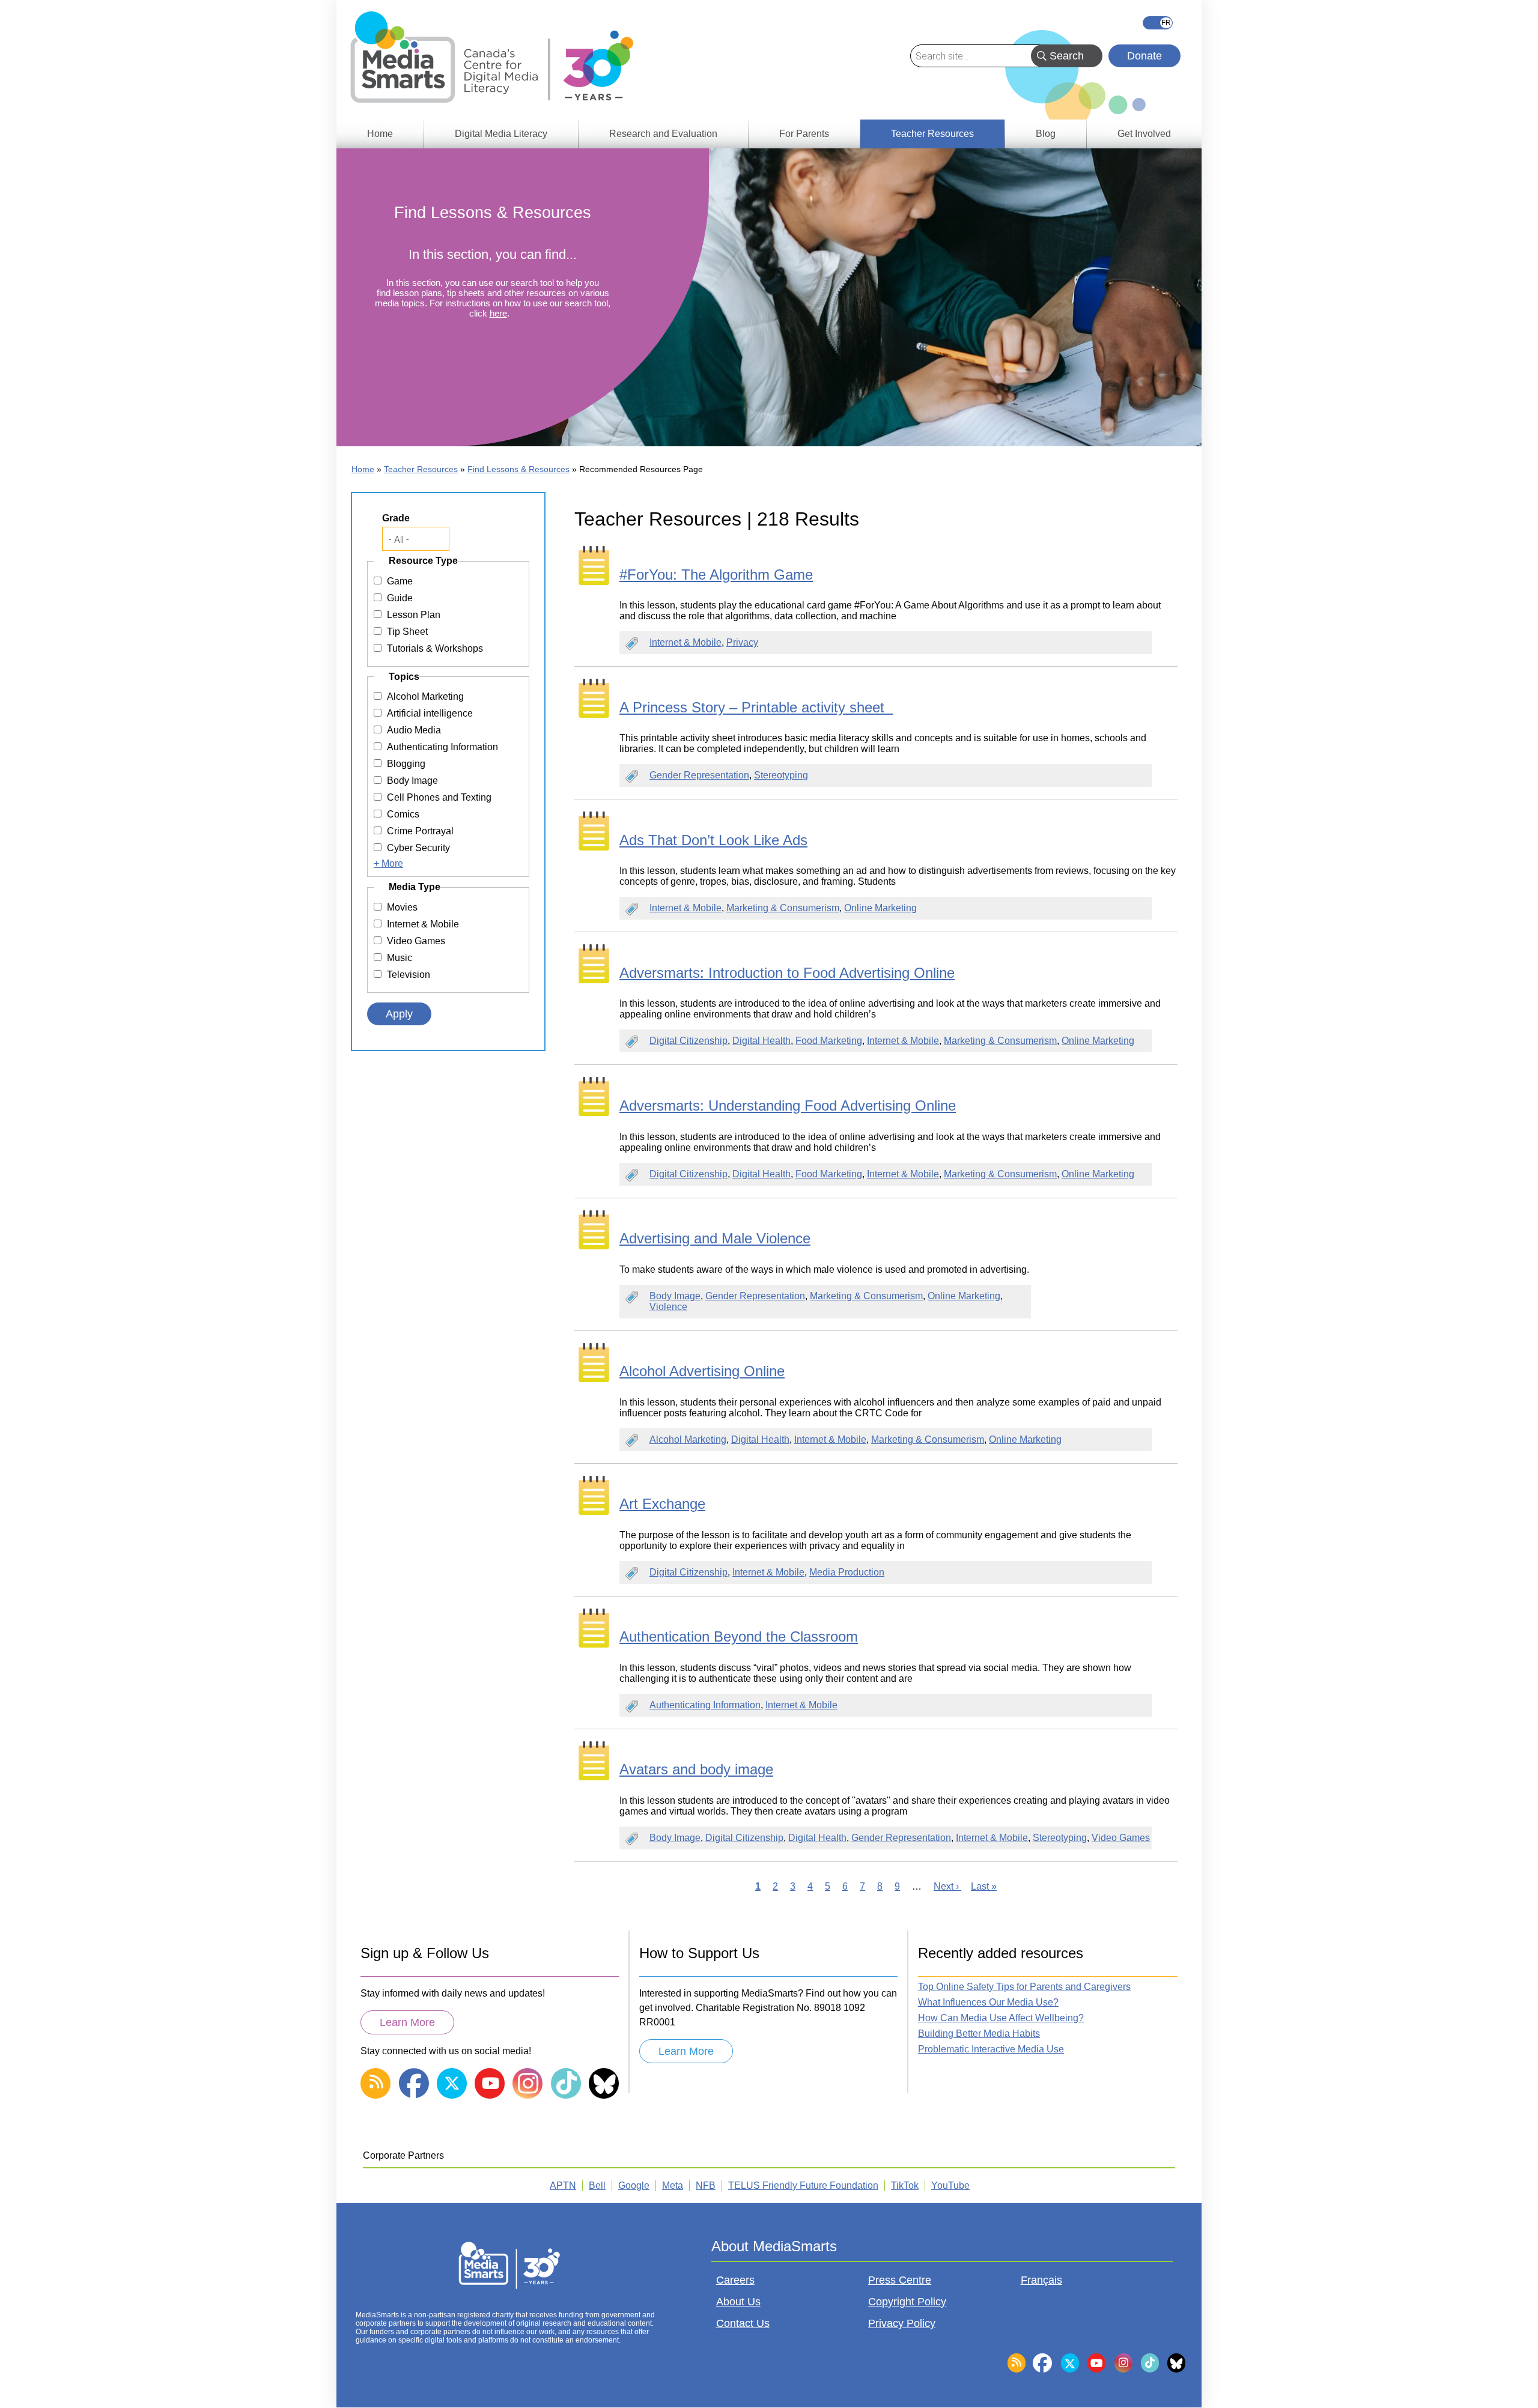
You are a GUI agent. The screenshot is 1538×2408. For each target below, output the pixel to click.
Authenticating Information (705, 1705)
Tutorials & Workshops (435, 648)
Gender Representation (699, 775)
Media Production (847, 1572)
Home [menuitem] (380, 134)
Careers (735, 2280)
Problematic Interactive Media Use (991, 2049)
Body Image (675, 1296)
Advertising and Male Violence (715, 1238)
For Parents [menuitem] (804, 134)
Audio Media (414, 730)
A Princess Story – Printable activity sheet (756, 707)
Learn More (407, 2022)
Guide (400, 598)
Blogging (406, 764)
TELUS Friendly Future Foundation (803, 2185)
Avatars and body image (696, 1769)
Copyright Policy (907, 2302)
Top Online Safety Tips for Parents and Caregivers (1024, 1987)
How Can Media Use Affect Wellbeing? (1001, 2018)
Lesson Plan (414, 615)
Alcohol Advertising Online (702, 1371)
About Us (738, 2302)
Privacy (742, 642)
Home (363, 469)
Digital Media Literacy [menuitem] (501, 134)
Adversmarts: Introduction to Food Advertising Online (787, 973)
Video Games (1121, 1838)
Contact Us (743, 2323)
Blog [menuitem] (1046, 134)
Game (400, 581)
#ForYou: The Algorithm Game (716, 575)
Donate (1144, 56)
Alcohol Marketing (688, 1439)
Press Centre (900, 2280)
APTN (563, 2185)
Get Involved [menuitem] (1144, 134)
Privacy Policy (902, 2323)
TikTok (905, 2185)
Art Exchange (662, 1504)
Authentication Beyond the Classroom (739, 1636)
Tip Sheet (407, 632)
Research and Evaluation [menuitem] (663, 134)
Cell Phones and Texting (439, 797)
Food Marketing (829, 1041)
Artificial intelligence (430, 713)
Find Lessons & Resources (518, 469)
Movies (402, 907)
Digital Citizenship (688, 1041)
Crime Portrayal (420, 831)
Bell (597, 2185)
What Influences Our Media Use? (988, 2002)
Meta (673, 2185)
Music (400, 958)
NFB (706, 2185)
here (498, 313)
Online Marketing (880, 908)
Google (634, 2185)
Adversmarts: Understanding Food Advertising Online (788, 1105)
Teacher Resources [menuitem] (932, 134)
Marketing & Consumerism (783, 908)
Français (1158, 23)
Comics (403, 814)
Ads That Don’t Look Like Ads (713, 840)
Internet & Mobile (685, 642)
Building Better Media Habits (979, 2033)
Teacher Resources (421, 469)
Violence (668, 1307)
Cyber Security (418, 848)
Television (409, 975)
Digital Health (761, 1041)
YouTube (950, 2185)
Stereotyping (781, 775)
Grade (396, 518)
